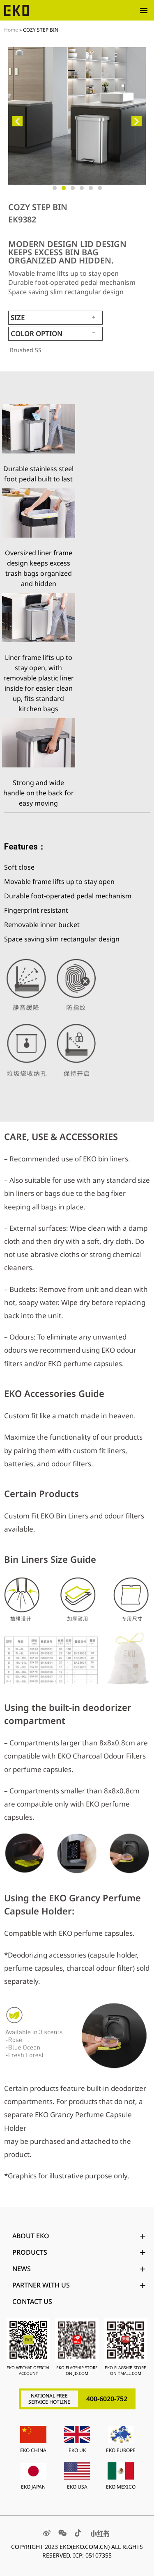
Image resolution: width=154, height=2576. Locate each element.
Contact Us (32, 2301)
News (22, 2269)
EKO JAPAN (33, 2487)
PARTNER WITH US (41, 2285)
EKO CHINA (33, 2450)
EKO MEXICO (121, 2487)
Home (11, 30)
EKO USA (77, 2487)
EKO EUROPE (121, 2450)
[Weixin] (62, 2533)
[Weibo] (47, 2533)
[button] (144, 10)
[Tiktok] (78, 2533)
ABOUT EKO (31, 2236)
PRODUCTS (30, 2252)
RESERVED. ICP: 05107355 (77, 2555)
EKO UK (77, 2450)
